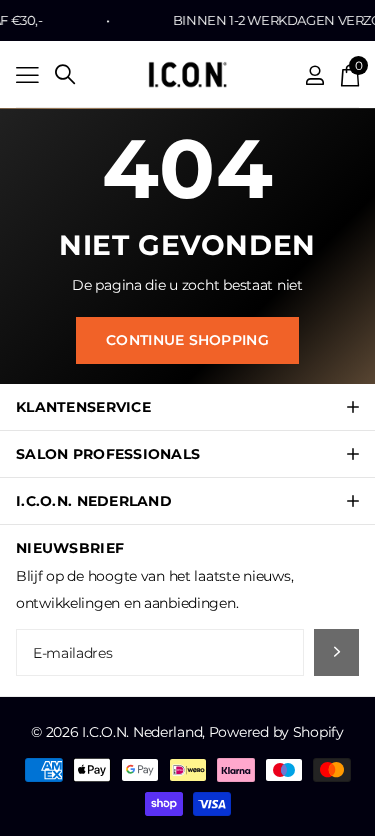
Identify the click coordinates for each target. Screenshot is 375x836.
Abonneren (336, 652)
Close (187, 407)
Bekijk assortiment (27, 74)
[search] (65, 74)
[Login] (315, 75)
